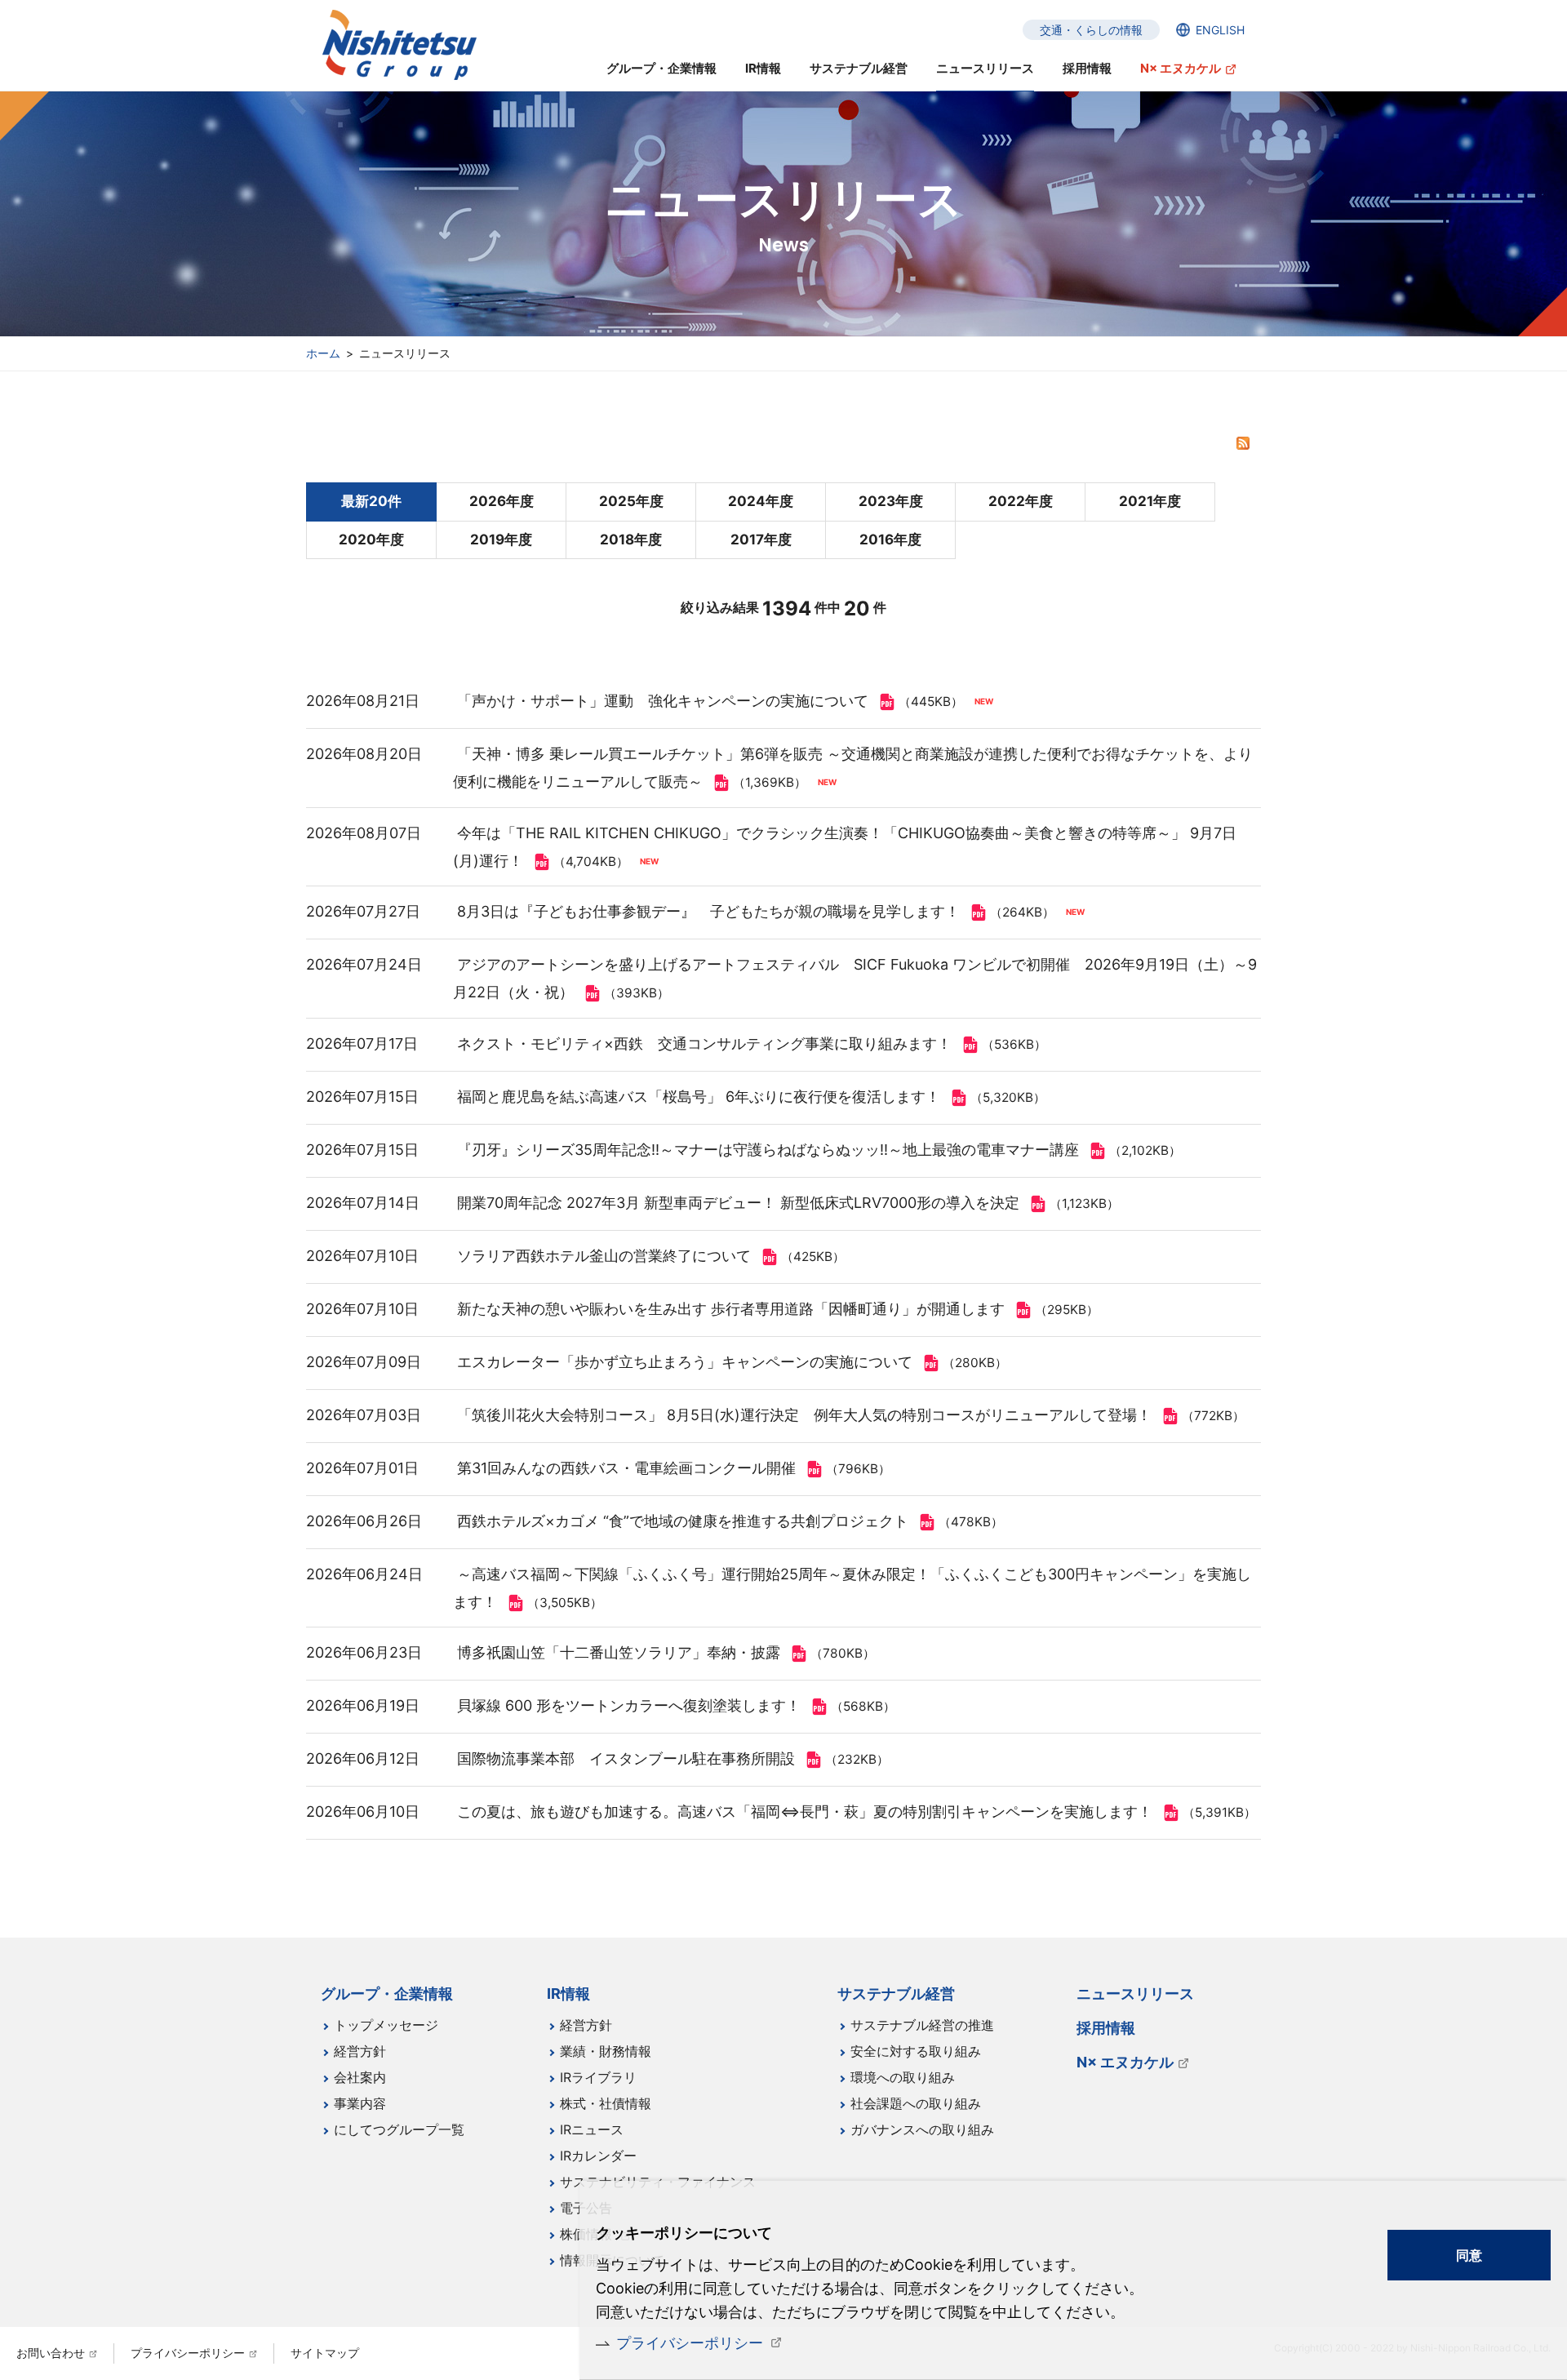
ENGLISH (1220, 30)
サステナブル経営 (859, 68)
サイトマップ (325, 2353)
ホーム (323, 353)
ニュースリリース (985, 68)
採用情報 (1087, 68)
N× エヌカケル (1181, 68)
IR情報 (763, 68)
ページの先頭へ (1311, 1983)
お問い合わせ (51, 2353)
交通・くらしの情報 (1091, 30)
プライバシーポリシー (690, 2343)
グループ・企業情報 (661, 68)
